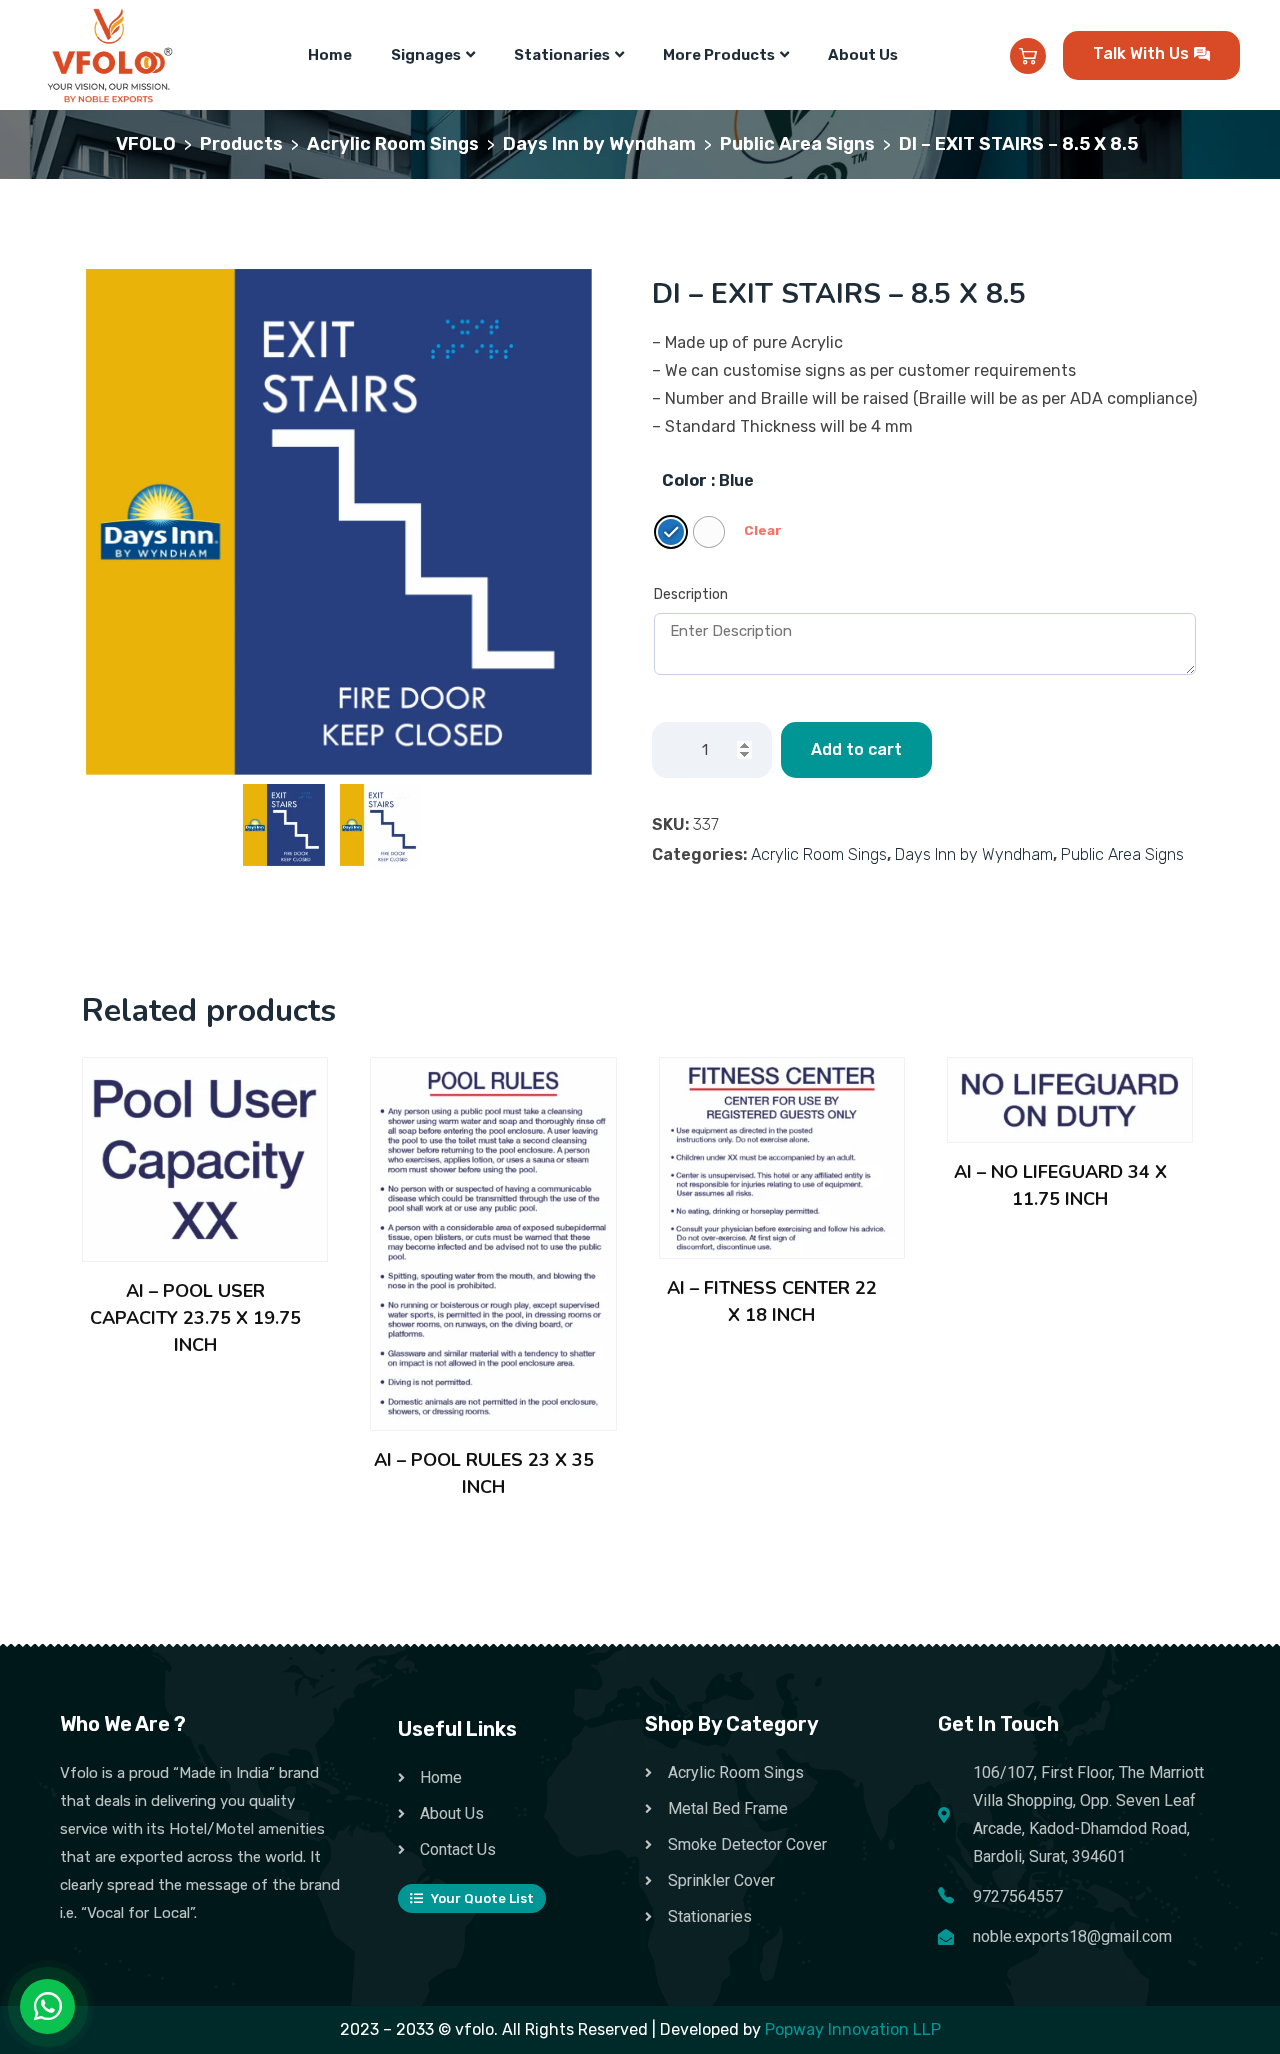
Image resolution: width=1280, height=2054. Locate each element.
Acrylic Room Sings (819, 854)
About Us (863, 55)
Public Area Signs (1122, 854)
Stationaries (562, 55)
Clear (763, 530)
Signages (426, 55)
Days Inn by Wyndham (974, 854)
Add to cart (856, 749)
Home (330, 55)
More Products (719, 55)
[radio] (671, 532)
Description (691, 594)
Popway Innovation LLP (853, 2029)
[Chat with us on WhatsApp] (48, 2007)
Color (684, 480)
